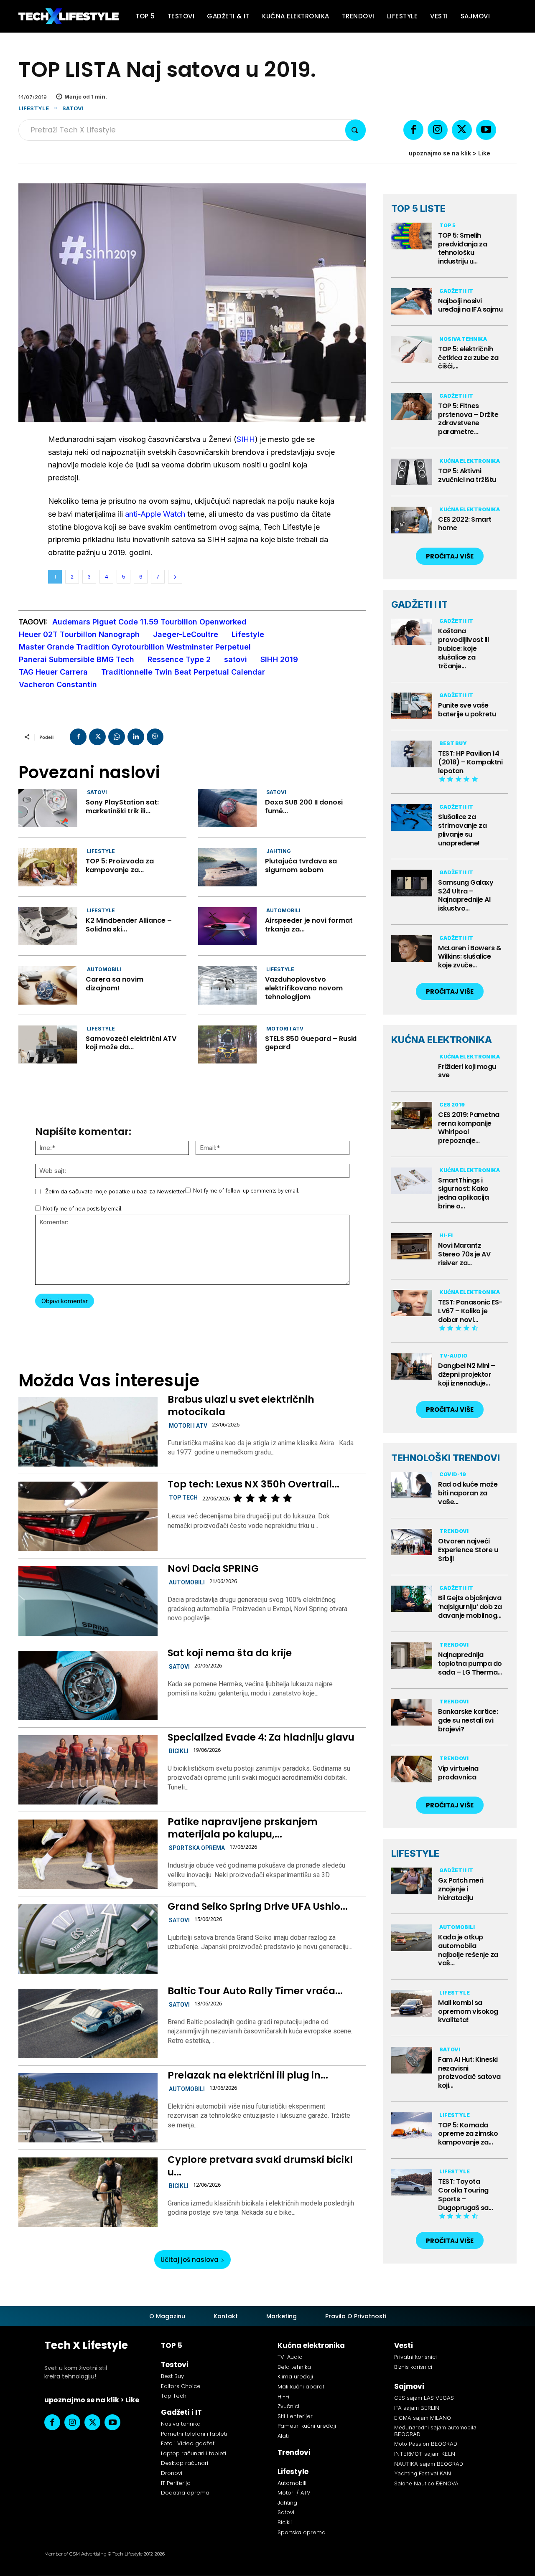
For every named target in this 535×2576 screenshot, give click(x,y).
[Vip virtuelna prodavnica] (412, 1769)
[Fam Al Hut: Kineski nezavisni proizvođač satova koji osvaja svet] (412, 2060)
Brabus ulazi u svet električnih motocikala (241, 1406)
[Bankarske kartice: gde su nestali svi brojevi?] (412, 1713)
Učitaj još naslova (190, 2260)
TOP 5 (447, 225)
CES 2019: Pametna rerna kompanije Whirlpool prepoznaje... (469, 1128)
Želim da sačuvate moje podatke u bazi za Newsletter (115, 1191)
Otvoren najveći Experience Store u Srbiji (468, 1550)
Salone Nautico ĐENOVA (426, 2483)
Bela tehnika (294, 2367)
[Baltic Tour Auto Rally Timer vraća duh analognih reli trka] (88, 2023)
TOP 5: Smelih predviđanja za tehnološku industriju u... (462, 248)
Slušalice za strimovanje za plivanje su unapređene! (462, 830)
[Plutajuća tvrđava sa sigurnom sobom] (228, 867)
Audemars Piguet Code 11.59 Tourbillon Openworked (149, 622)
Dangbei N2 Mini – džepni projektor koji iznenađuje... (467, 1374)
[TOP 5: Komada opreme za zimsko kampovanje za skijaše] (412, 2126)
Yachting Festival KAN (423, 2473)
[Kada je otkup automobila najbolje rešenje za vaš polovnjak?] (412, 1938)
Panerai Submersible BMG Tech (76, 659)
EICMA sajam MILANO (423, 2418)
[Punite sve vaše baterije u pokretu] (412, 706)
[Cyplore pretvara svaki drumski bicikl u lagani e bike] (88, 2192)
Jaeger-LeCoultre (186, 634)
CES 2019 (452, 1105)
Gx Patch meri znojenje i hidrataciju (461, 1889)
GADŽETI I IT (419, 604)
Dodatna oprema (185, 2493)
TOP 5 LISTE (418, 208)
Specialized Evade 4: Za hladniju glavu (261, 1737)
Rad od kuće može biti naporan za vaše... (468, 1493)
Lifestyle (34, 108)
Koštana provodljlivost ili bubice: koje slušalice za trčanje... (463, 648)
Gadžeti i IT (456, 291)
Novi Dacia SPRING (213, 1568)
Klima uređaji (295, 2377)
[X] (462, 130)
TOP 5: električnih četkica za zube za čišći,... (468, 358)
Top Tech (183, 1497)
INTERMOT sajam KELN (425, 2454)
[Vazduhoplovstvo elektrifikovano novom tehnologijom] (228, 985)
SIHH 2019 (279, 659)
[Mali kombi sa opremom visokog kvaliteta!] (412, 2003)
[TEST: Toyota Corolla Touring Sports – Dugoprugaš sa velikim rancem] (412, 2183)
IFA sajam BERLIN (417, 2408)
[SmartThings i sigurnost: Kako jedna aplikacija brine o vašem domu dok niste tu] (412, 1181)
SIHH (246, 439)
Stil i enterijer (295, 2416)
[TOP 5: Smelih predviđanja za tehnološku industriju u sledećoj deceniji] (412, 236)
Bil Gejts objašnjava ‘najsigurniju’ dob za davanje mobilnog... (470, 1607)
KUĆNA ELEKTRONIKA (442, 1040)
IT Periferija (176, 2483)
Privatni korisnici (415, 2357)
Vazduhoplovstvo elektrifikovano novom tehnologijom (304, 988)
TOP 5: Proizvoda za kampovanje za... (120, 865)
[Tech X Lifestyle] (69, 16)
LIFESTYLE (415, 1853)
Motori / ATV (294, 2493)
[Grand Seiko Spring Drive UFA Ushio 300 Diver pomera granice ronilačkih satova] (88, 1939)
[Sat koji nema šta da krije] (88, 1685)
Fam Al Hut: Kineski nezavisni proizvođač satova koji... (469, 2072)
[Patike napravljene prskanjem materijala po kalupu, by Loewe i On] (88, 1854)
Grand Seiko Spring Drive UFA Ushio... (258, 1906)
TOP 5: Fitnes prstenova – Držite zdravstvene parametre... (468, 419)
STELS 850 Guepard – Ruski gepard (311, 1043)
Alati (283, 2436)
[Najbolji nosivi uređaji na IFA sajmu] (412, 302)
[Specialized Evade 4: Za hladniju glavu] (88, 1770)
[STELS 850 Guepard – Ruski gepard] (228, 1044)
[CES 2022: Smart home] (412, 520)
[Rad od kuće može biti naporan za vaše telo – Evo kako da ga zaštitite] (412, 1485)
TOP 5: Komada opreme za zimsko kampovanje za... (468, 2134)
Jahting (279, 851)
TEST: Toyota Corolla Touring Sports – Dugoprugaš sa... (465, 2194)
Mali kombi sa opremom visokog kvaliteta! (468, 2011)
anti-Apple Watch (155, 514)
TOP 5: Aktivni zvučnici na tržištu (467, 475)
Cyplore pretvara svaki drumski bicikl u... (260, 2166)
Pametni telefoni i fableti (194, 2434)
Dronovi (172, 2473)
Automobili (283, 910)
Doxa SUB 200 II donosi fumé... (304, 807)
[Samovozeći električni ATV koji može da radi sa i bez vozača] (48, 1044)
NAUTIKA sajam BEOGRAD (429, 2464)
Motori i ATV (285, 1029)
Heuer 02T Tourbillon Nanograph (79, 634)
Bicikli (179, 1751)
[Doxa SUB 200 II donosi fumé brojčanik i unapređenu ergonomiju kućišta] (228, 808)
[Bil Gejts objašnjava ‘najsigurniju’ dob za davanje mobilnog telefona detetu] (412, 1599)
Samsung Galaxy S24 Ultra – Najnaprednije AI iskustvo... (466, 895)
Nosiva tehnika (463, 339)
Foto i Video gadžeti (188, 2443)
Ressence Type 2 (179, 659)
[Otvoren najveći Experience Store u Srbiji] (412, 1542)
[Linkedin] (136, 737)
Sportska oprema (197, 1848)
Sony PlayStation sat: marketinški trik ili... (122, 807)
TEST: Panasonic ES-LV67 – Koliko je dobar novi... (470, 1311)
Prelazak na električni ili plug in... (248, 2075)
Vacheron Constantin (58, 684)
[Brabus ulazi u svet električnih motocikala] (88, 1432)
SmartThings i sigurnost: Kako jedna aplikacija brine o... (463, 1193)
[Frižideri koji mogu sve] (412, 1067)
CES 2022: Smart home (465, 524)
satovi (236, 659)
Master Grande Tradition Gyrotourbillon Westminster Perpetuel (135, 647)
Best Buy (453, 743)
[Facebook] (413, 130)
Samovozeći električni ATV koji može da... (131, 1043)
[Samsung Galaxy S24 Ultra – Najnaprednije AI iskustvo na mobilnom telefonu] (412, 883)
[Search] (355, 130)
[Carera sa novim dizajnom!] (48, 985)
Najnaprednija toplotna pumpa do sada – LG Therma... (470, 1664)
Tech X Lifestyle (86, 2345)
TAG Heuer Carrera (53, 672)
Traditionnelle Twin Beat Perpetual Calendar (183, 672)
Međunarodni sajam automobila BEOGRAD (435, 2431)
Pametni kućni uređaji (307, 2426)
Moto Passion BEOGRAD (426, 2444)
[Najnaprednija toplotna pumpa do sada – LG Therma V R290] (412, 1656)
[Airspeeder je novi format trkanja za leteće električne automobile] (228, 926)
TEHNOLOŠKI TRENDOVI (446, 1458)
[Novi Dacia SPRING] (88, 1601)
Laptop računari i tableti (194, 2453)
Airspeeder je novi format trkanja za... (309, 925)
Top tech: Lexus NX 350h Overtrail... (253, 1484)
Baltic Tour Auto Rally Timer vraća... (255, 1991)
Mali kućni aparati (302, 2387)
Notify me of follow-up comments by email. (246, 1191)
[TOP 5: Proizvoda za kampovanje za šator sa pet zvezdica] (48, 867)
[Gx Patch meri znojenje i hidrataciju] (412, 1881)
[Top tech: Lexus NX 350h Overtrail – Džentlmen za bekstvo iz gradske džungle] (88, 1516)
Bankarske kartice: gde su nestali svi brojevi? (468, 1720)
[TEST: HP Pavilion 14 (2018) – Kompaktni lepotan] (412, 754)
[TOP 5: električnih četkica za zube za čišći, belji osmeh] (412, 350)
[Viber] (155, 737)
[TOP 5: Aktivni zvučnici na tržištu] (412, 472)
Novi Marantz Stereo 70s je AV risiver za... (464, 1254)
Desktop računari (185, 2463)
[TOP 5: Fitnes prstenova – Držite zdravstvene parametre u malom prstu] (412, 406)
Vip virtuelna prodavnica (458, 1773)
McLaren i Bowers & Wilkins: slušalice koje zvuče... (470, 957)
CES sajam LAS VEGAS (424, 2398)
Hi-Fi (446, 1235)
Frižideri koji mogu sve (467, 1071)
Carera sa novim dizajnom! (115, 984)
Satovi (73, 108)
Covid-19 (453, 1474)
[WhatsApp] (117, 737)
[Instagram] (438, 130)
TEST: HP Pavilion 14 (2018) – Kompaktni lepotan (470, 762)
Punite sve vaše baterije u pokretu (467, 710)
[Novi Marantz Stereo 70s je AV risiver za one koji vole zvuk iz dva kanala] (412, 1246)
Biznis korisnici (413, 2367)
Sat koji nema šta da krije (230, 1653)
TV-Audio (453, 1356)
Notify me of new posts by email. (83, 1209)
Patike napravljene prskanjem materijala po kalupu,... (243, 1828)
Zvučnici (288, 2406)
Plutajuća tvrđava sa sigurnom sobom (301, 865)
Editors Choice (181, 2386)
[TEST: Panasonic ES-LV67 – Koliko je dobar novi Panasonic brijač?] (412, 1303)
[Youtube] (486, 130)
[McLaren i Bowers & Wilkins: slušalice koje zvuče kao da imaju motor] (412, 949)
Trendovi (454, 1531)
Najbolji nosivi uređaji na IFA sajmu (470, 305)
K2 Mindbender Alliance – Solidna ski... (129, 925)
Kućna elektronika (470, 461)
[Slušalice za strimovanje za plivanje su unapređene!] (412, 817)
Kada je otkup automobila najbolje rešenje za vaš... (468, 1950)
